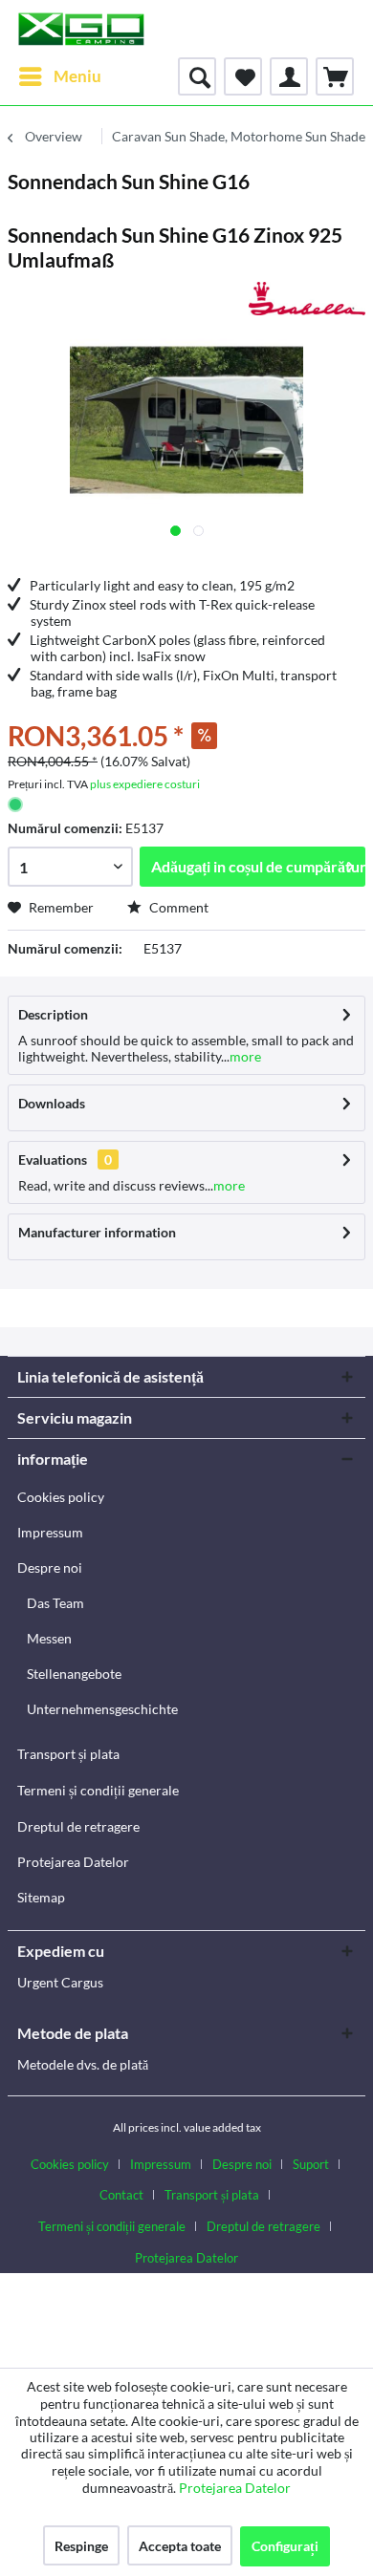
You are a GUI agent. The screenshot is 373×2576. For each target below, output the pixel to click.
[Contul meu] (289, 76)
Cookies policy (61, 1497)
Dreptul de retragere (78, 1826)
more (245, 1056)
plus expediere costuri (145, 784)
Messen (49, 1638)
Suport (311, 2164)
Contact (121, 2195)
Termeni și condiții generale (98, 1790)
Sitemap (41, 1897)
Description (53, 1014)
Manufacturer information (97, 1232)
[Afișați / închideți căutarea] (197, 76)
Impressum (50, 1532)
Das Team (55, 1603)
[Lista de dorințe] (243, 76)
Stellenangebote (74, 1674)
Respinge (81, 2546)
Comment (177, 907)
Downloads (52, 1103)
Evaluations (53, 1159)
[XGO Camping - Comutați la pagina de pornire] (81, 29)
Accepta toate (180, 2546)
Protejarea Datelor (73, 1862)
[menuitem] (59, 76)
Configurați (285, 2546)
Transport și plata (68, 1754)
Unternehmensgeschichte (102, 1709)
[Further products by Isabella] (307, 299)
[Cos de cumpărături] (335, 76)
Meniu (77, 76)
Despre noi (50, 1567)
